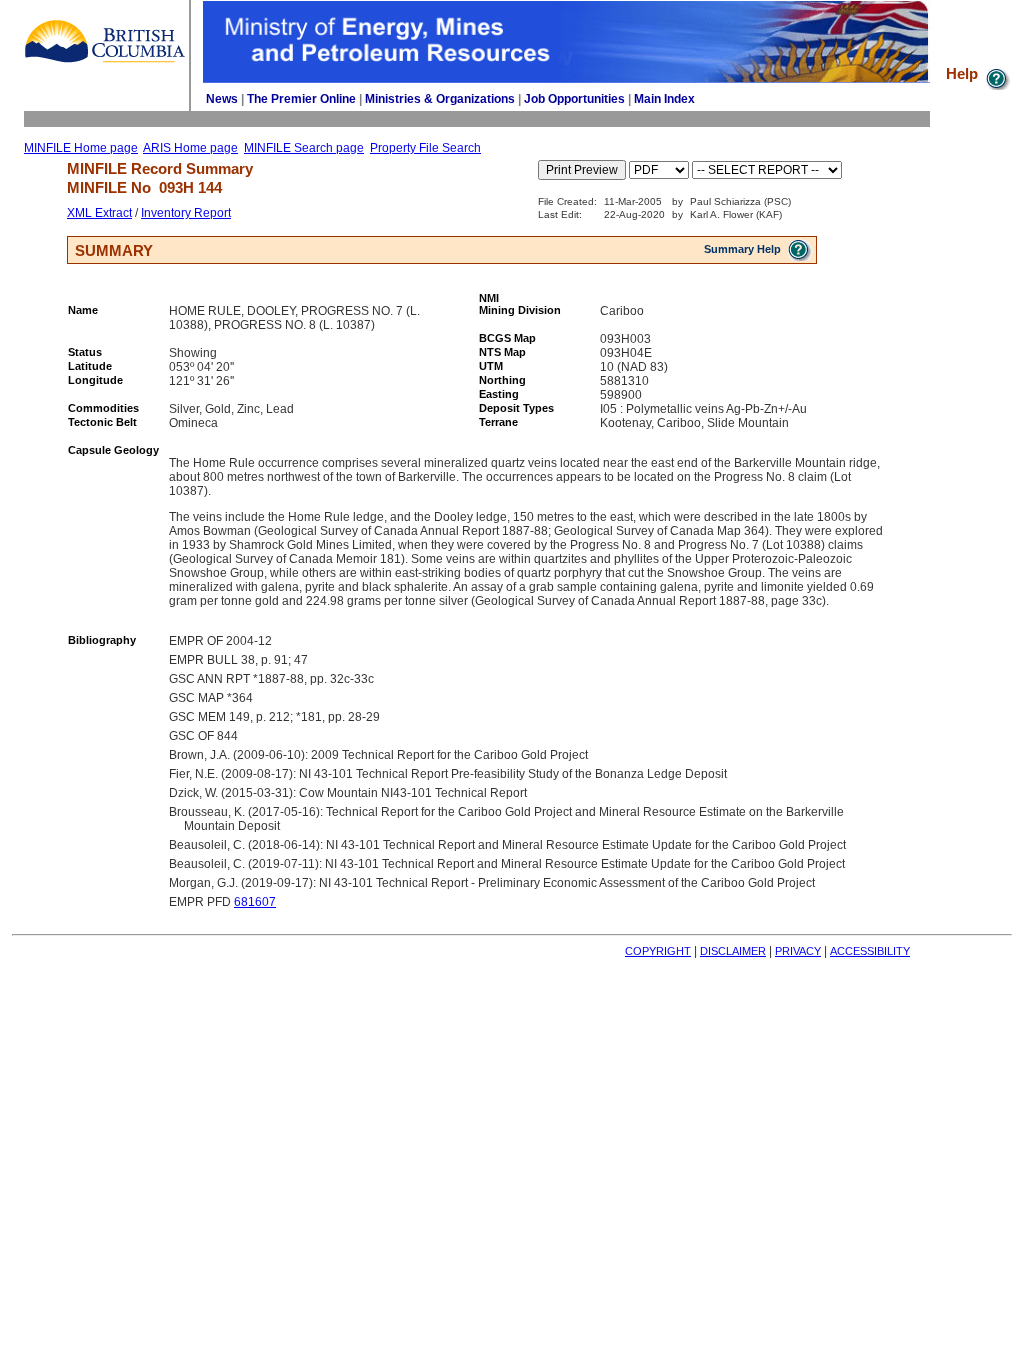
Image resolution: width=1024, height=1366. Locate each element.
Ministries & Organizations (440, 99)
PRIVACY (798, 951)
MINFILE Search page (304, 148)
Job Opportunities (574, 99)
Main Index (664, 99)
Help (964, 73)
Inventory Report (186, 213)
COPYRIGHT (658, 951)
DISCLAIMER (733, 951)
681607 (255, 902)
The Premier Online (301, 99)
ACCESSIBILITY (870, 951)
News (222, 99)
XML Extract (99, 213)
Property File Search (425, 148)
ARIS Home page (190, 148)
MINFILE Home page (81, 148)
